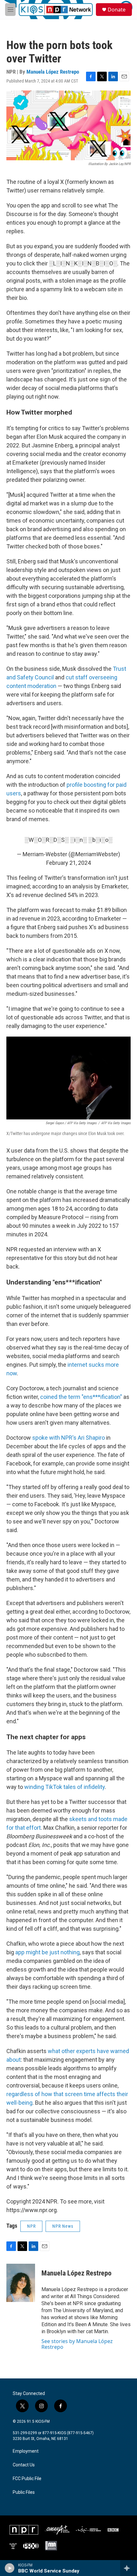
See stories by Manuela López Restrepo (77, 2344)
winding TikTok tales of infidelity (65, 1787)
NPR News (63, 2226)
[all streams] (129, 2568)
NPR (31, 2226)
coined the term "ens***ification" (81, 1397)
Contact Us (24, 2465)
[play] (10, 2568)
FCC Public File (27, 2479)
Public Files (24, 2492)
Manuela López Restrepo (53, 72)
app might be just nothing (47, 1952)
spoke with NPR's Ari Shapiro (68, 1438)
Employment (26, 2451)
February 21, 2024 (68, 863)
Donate (117, 10)
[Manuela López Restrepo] (21, 2283)
